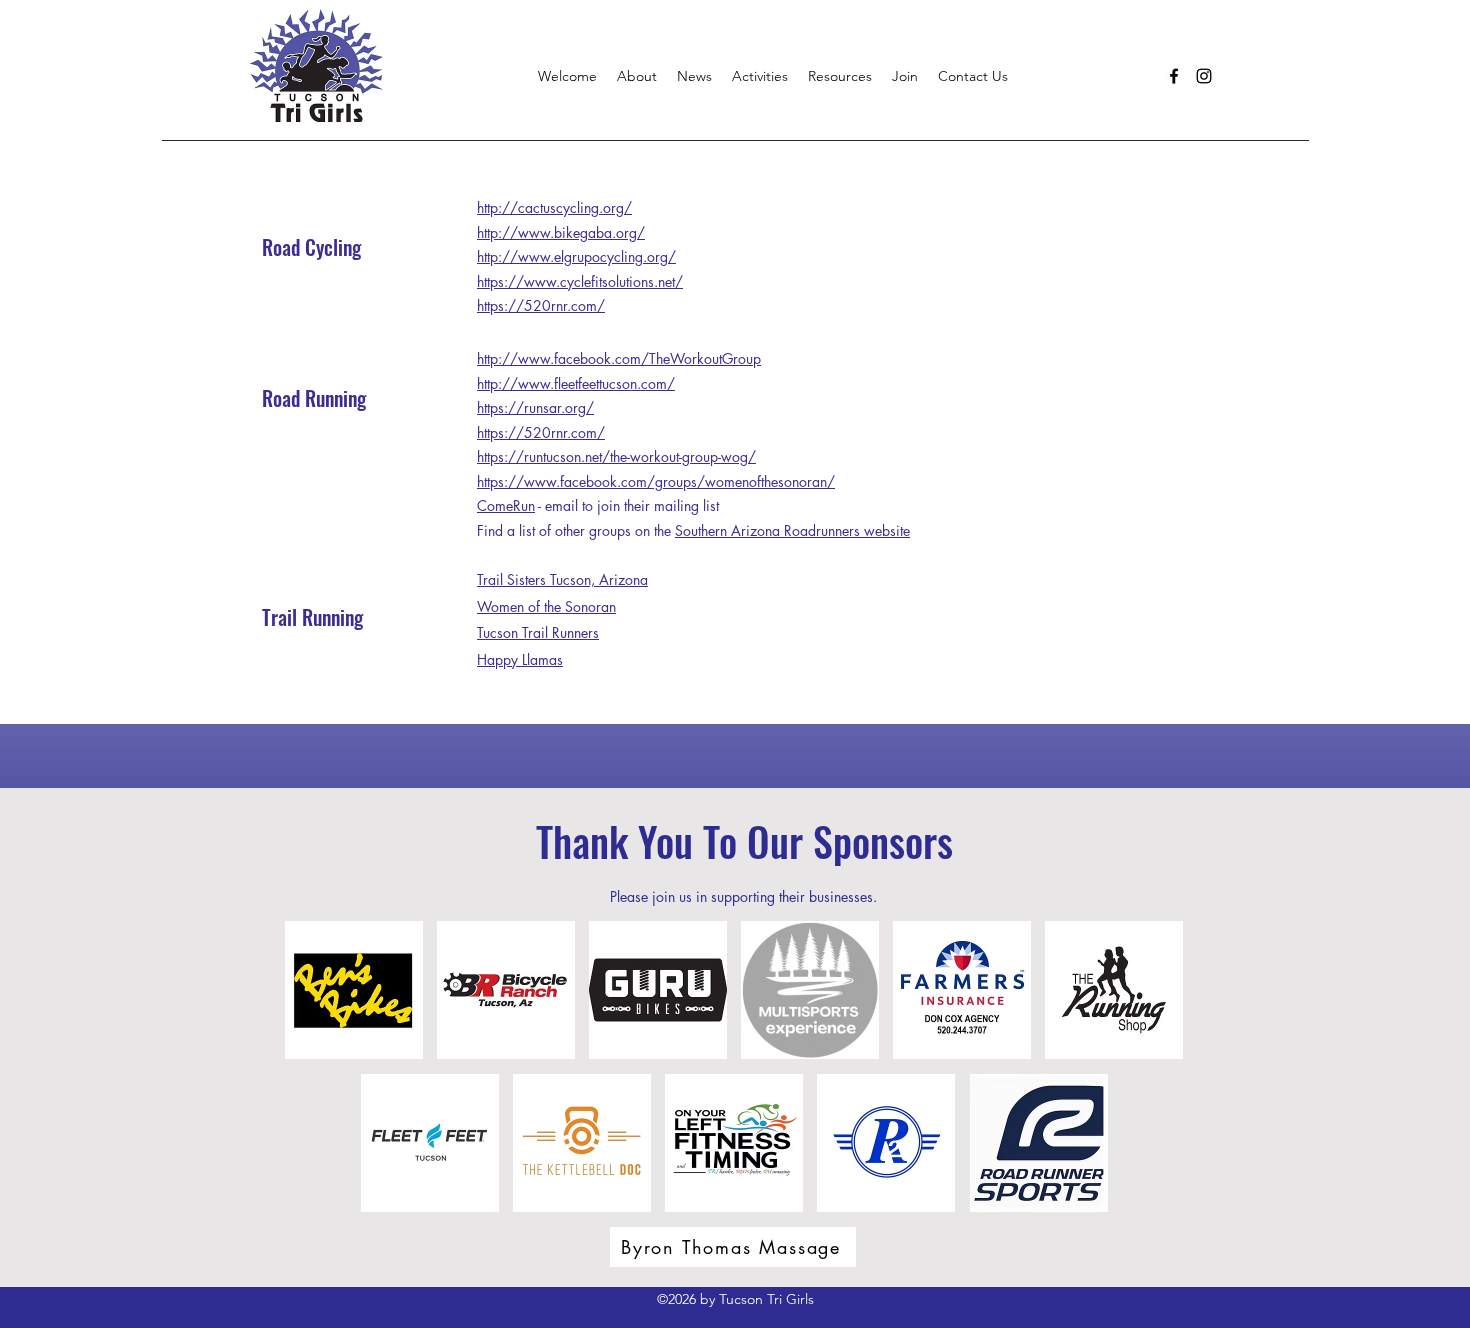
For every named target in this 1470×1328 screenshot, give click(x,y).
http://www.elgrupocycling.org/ (576, 256)
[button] (760, 76)
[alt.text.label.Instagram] (1204, 76)
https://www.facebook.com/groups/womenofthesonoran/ (656, 481)
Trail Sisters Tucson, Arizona (562, 579)
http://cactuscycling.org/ (554, 207)
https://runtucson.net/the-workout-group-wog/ (616, 456)
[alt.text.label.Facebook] (1174, 76)
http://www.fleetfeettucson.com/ (576, 383)
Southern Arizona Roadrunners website (792, 530)
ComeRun (506, 505)
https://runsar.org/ (535, 407)
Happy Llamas (520, 659)
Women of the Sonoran (546, 606)
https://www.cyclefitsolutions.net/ (580, 281)
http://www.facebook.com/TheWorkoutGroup (619, 358)
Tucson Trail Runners (538, 632)
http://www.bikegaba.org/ (561, 232)
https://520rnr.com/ (541, 305)
